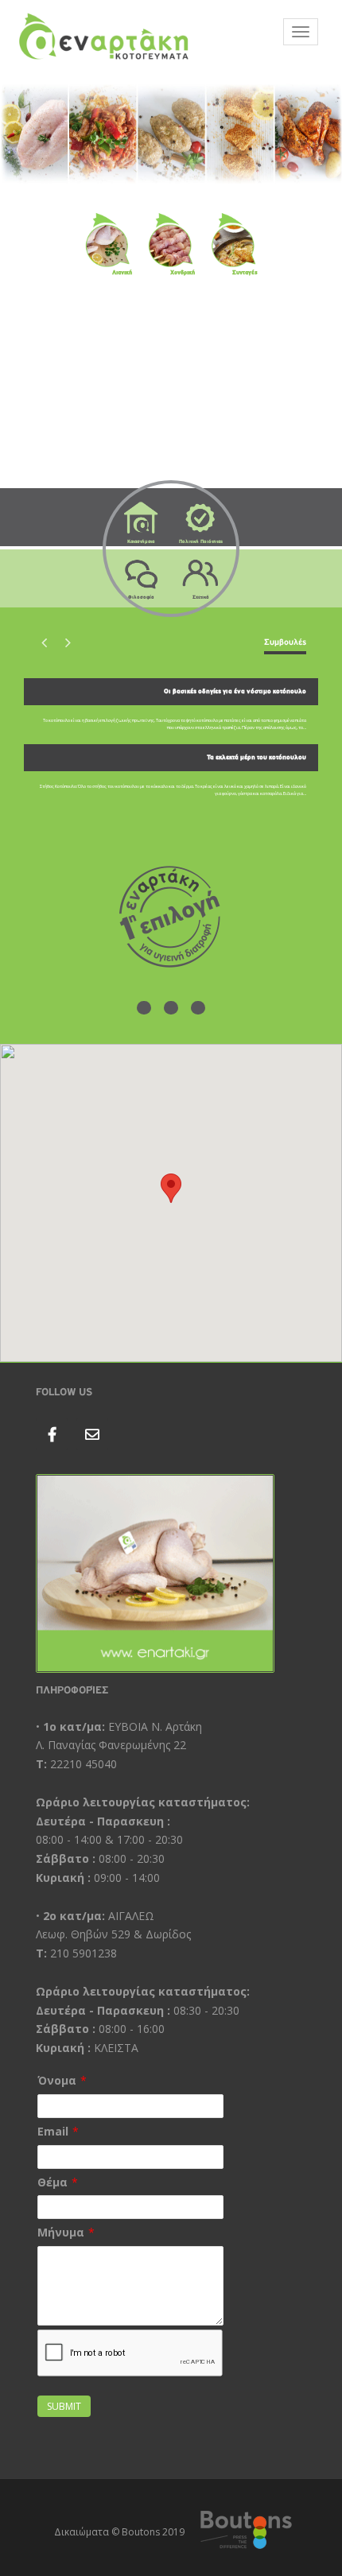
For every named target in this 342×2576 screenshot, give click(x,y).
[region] (171, 134)
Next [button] (68, 642)
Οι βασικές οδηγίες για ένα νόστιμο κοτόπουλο (235, 691)
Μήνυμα (61, 2232)
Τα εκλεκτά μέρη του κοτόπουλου (256, 757)
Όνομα (57, 2080)
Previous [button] (44, 642)
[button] (171, 1188)
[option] (171, 744)
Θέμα (52, 2182)
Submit (64, 2406)
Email (53, 2131)
